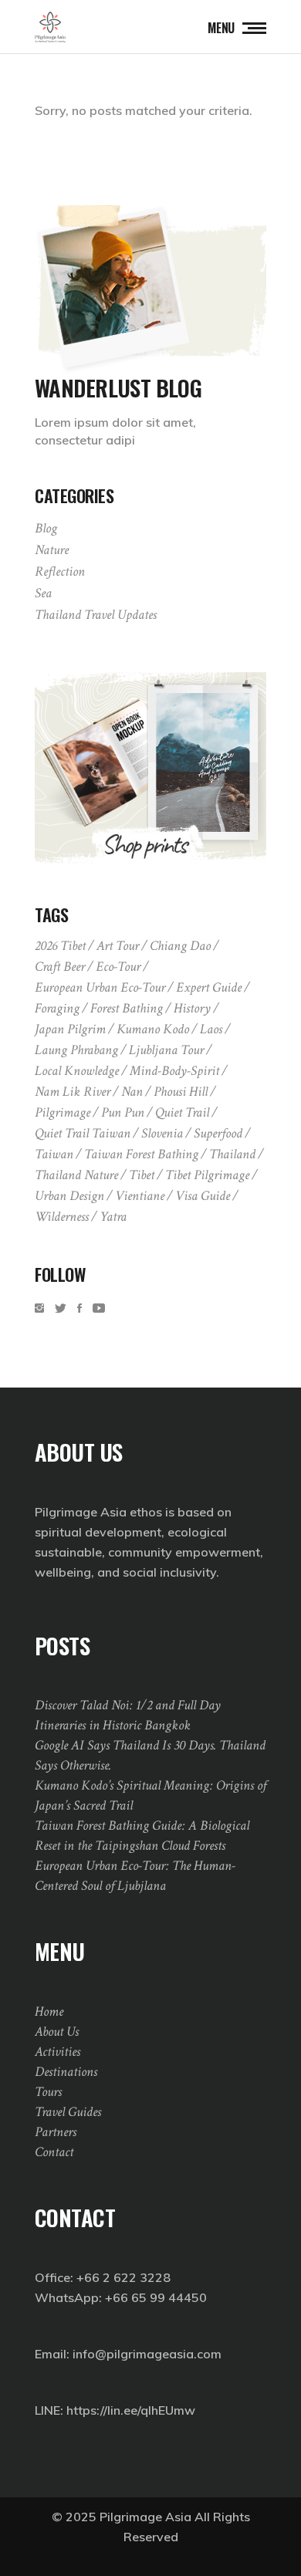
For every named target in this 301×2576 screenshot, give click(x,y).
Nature (52, 550)
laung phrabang (76, 1050)
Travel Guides (68, 2112)
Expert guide (209, 987)
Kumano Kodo (153, 1029)
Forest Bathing (127, 1008)
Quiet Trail (182, 1112)
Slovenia (162, 1133)
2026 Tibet (60, 946)
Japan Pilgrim (70, 1029)
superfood (218, 1133)
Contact (54, 2152)
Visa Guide (203, 1196)
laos (211, 1029)
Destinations (66, 2072)
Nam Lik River (73, 1092)
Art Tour (118, 946)
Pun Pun (123, 1112)
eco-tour (118, 967)
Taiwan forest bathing (141, 1154)
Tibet (142, 1175)
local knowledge (77, 1071)
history (192, 1008)
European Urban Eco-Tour (100, 987)
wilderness (62, 1217)
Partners (56, 2132)
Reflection (60, 571)
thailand (232, 1154)
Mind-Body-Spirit (174, 1071)
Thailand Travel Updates (96, 615)
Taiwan (54, 1154)
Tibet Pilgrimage (207, 1175)
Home (49, 2011)
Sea (43, 593)
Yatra (113, 1217)
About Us (57, 2032)
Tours (48, 2092)
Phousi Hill (181, 1092)
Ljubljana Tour (166, 1050)
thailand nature (76, 1175)
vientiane (140, 1196)
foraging (57, 1008)
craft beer (60, 967)
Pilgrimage (63, 1112)
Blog (46, 528)
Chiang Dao (180, 946)
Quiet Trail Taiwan (83, 1133)
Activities (57, 2052)
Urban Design (69, 1196)
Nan (132, 1092)
